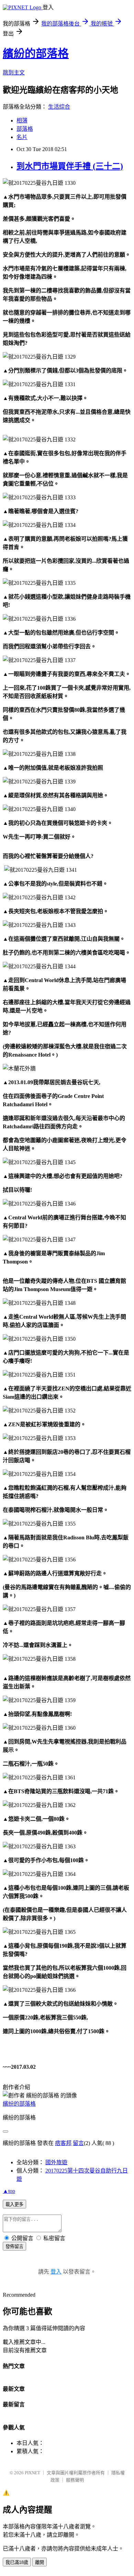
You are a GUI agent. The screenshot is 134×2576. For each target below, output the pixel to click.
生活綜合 (59, 107)
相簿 (22, 121)
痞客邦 (63, 2143)
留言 (78, 2143)
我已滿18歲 (17, 2562)
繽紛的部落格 (36, 53)
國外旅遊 (56, 2162)
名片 (22, 137)
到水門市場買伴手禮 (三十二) (70, 166)
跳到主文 (14, 73)
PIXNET (32, 2473)
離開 (40, 2562)
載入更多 (14, 2204)
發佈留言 (14, 2246)
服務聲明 (75, 2480)
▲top (9, 2191)
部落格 (25, 129)
